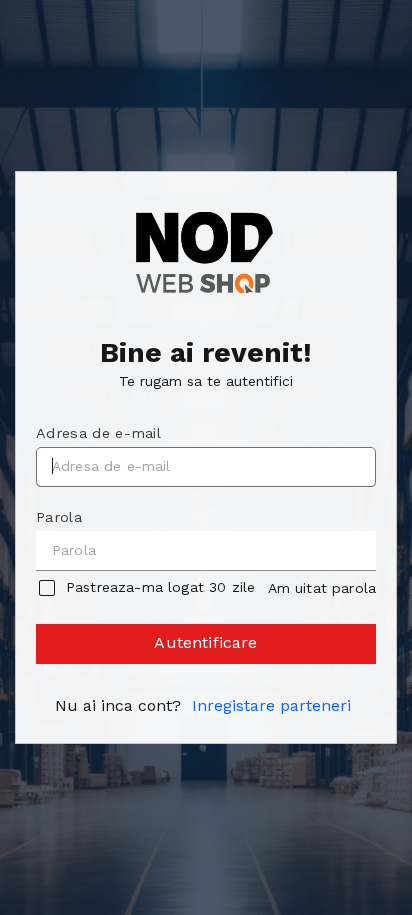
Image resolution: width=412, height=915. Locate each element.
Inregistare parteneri (271, 705)
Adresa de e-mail (98, 433)
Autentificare (205, 642)
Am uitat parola (322, 588)
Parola (59, 517)
